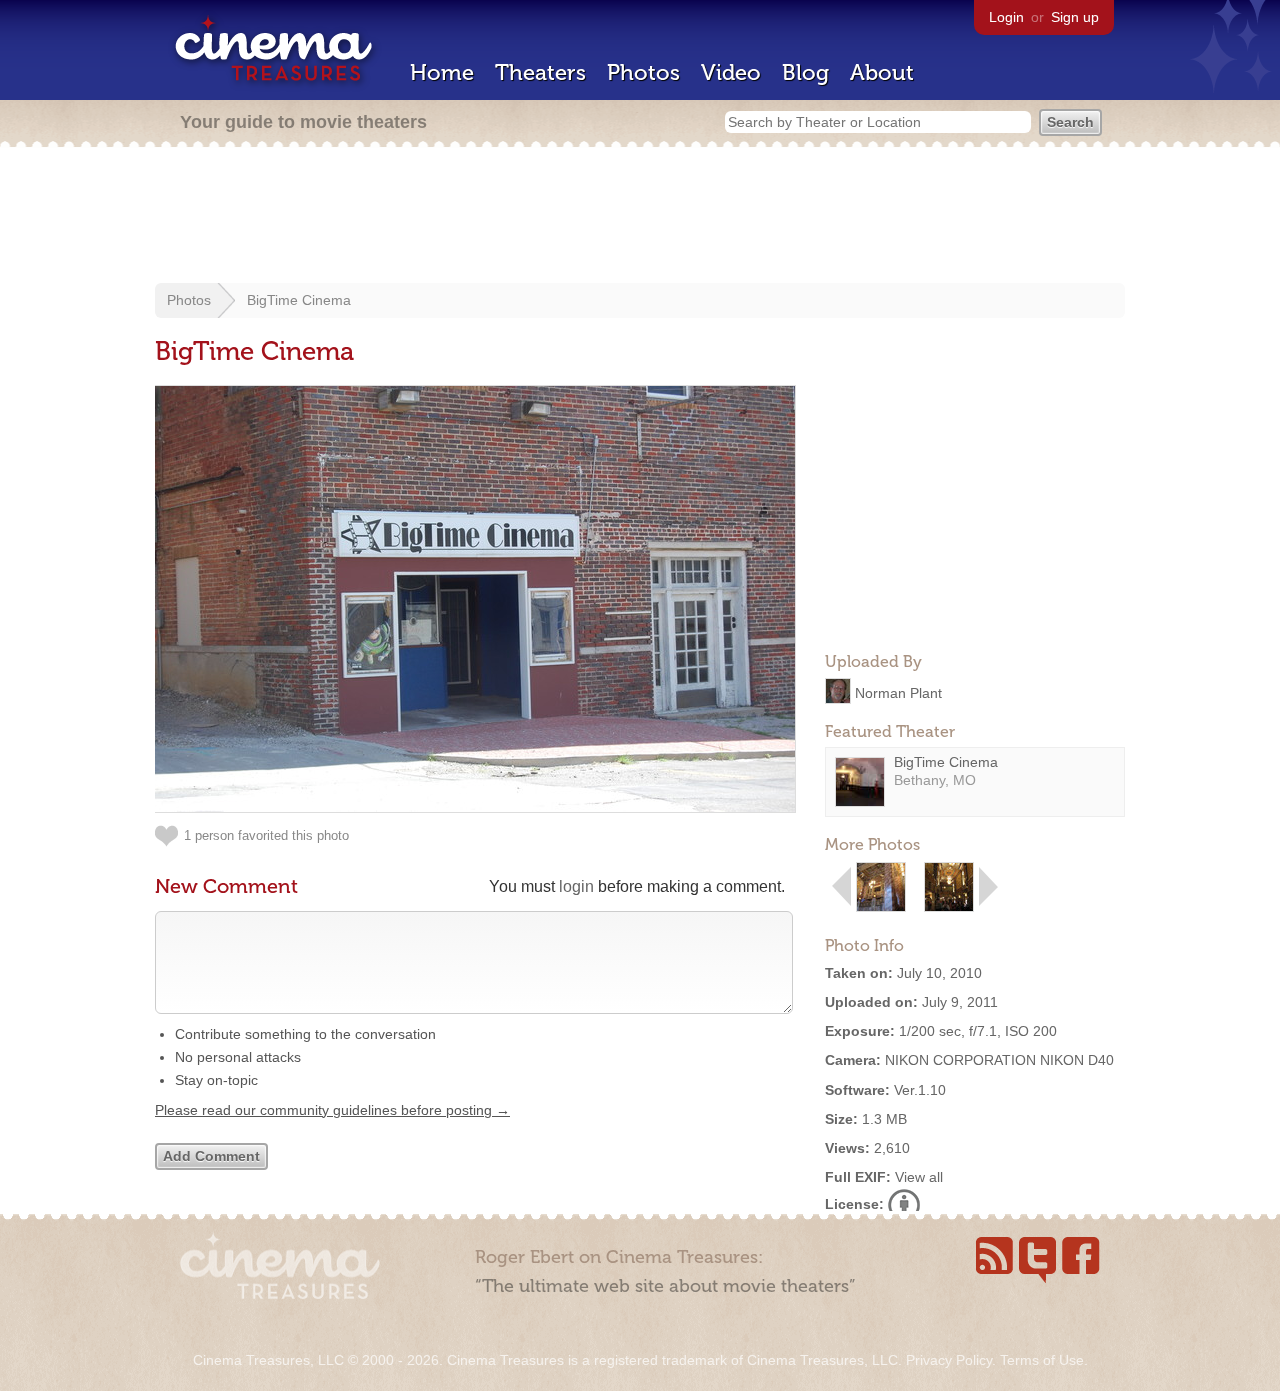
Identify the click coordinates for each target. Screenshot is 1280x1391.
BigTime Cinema (299, 300)
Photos (643, 72)
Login (1006, 17)
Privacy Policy (949, 1360)
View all (919, 1177)
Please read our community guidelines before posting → (332, 1110)
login (576, 886)
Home (442, 72)
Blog (805, 72)
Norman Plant (898, 692)
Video (731, 72)
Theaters (540, 72)
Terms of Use (1042, 1360)
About (882, 72)
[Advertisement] (640, 217)
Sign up (1075, 17)
